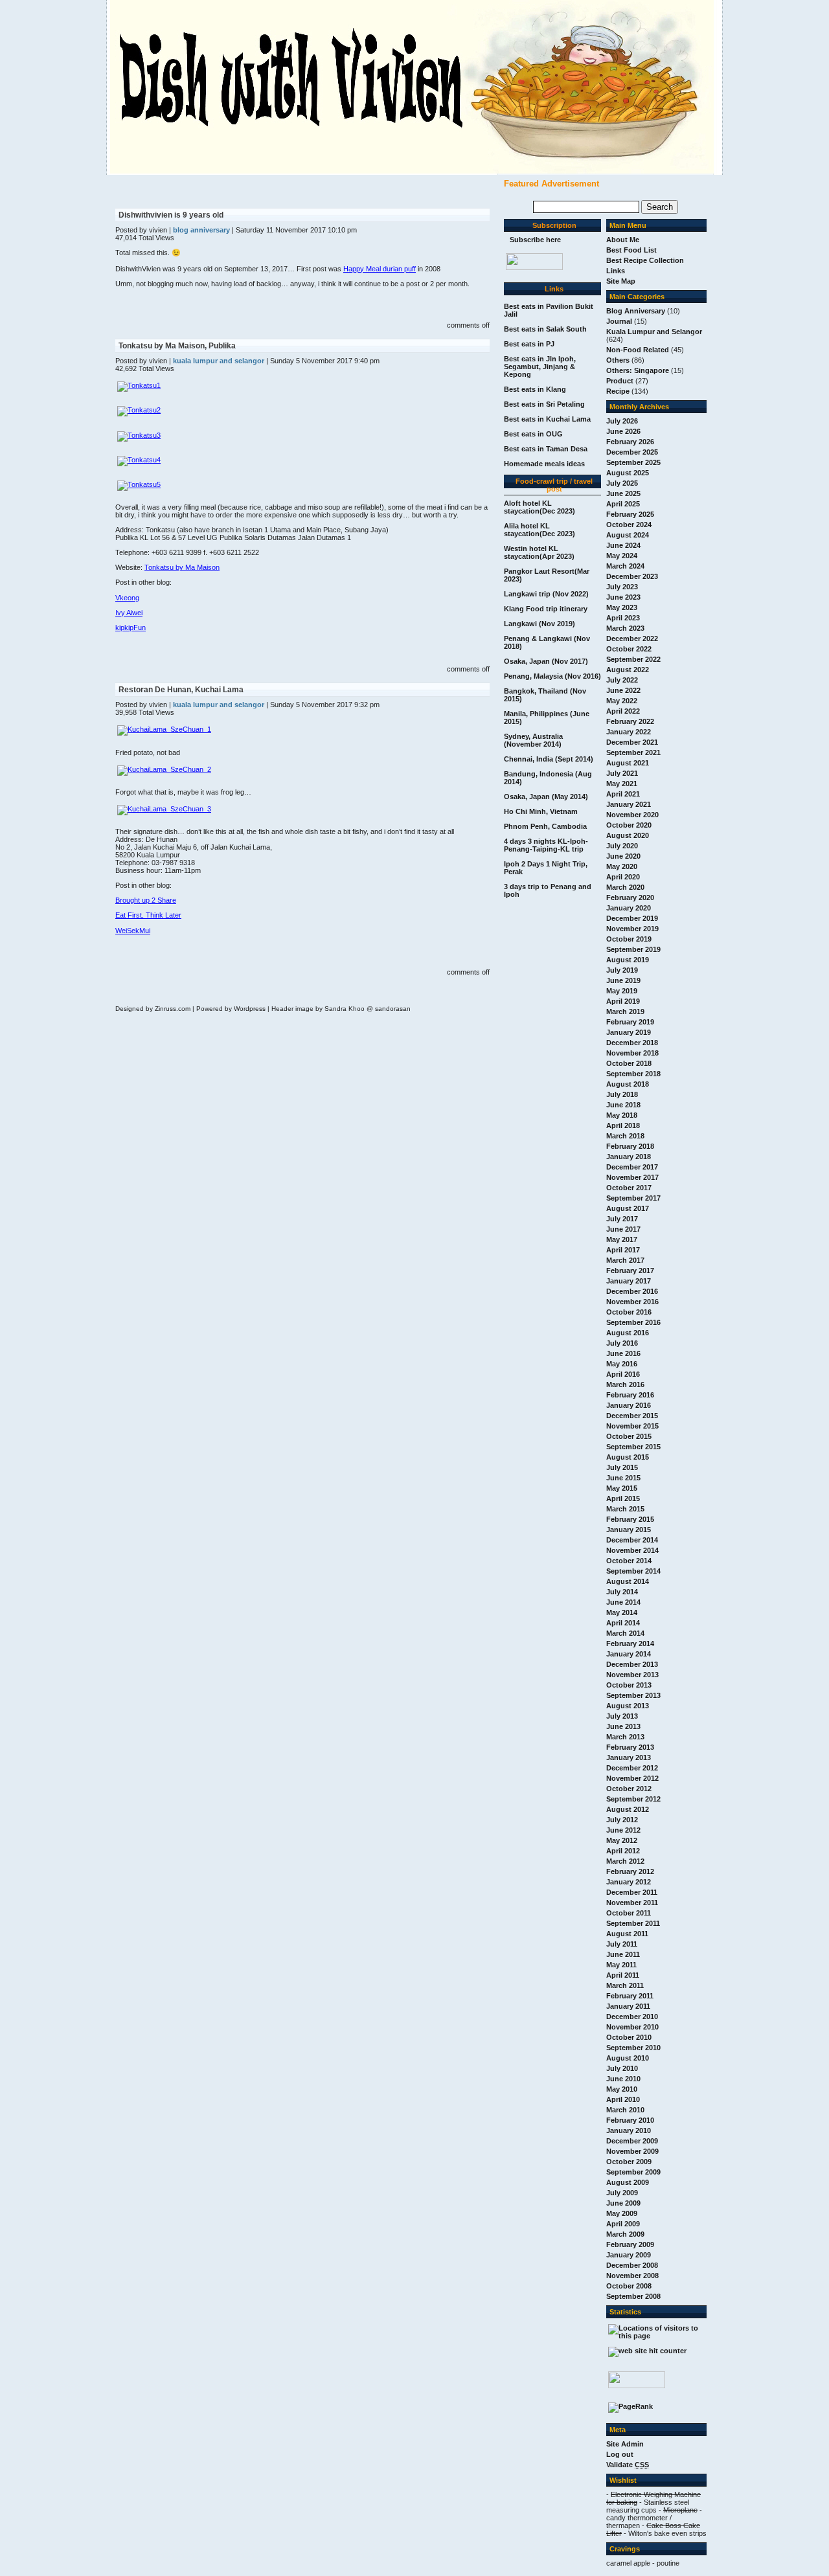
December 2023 (632, 576)
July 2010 (622, 2068)
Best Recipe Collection (645, 260)
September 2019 (633, 949)
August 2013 (628, 1706)
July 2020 (622, 846)
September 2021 (633, 752)
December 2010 (632, 2017)
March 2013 (625, 1737)
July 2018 (622, 1094)
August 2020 (628, 835)
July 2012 (622, 1820)
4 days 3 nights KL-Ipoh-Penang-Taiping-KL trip (546, 845)
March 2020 (625, 887)
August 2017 (628, 1208)
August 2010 (628, 2058)
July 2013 (622, 1716)
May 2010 (622, 2089)
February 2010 (630, 2120)
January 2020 (629, 908)
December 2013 (632, 1664)
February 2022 (630, 721)
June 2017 (623, 1229)
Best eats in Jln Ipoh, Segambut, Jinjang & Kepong (540, 367)
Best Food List (631, 250)
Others (618, 360)
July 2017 (622, 1219)
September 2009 (633, 2172)
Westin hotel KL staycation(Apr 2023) (539, 552)
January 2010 (629, 2130)
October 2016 (629, 1312)
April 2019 (623, 1001)
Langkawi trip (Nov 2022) (546, 594)
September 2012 (633, 1799)
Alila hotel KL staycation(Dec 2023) (539, 530)
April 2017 (623, 1250)
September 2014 (633, 1571)
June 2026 (623, 431)
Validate (628, 2465)
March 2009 (625, 2234)
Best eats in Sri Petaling (544, 404)
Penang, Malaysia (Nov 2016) (552, 676)
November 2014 (632, 1550)
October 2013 (629, 1685)
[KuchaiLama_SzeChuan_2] (164, 769)
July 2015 (622, 1467)
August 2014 (628, 1581)
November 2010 (632, 2027)
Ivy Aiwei (129, 613)
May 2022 (622, 701)
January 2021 (629, 804)
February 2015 (630, 1519)
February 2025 (630, 514)
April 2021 (623, 794)
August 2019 (628, 960)
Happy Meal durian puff (380, 269)
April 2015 (623, 1498)
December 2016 (632, 1291)
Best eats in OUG (533, 434)
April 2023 (623, 618)
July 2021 (622, 773)
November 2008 (632, 2276)
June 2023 (623, 597)
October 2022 (629, 649)
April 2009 (623, 2224)
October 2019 (629, 939)
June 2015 (623, 1478)
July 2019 (622, 970)
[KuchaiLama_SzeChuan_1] (164, 729)
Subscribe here (535, 240)
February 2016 (630, 1395)
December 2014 (632, 1540)
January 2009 (629, 2255)
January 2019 (629, 1032)
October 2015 (629, 1436)
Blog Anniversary (636, 311)
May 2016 (622, 1364)
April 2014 (623, 1623)
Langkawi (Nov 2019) (539, 624)
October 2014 (629, 1561)
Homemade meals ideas (544, 464)
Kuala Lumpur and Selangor (654, 332)
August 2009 (628, 2182)
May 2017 (622, 1239)
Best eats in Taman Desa (546, 449)
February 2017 (630, 1271)
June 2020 (623, 856)
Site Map (621, 281)
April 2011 (623, 1975)
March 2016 (625, 1384)
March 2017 (625, 1260)
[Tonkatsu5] (139, 484)
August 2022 (628, 670)
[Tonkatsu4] (139, 460)
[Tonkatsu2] (139, 410)
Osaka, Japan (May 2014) (546, 797)
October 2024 (629, 525)
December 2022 (632, 638)
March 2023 (625, 628)
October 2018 (629, 1063)
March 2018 (625, 1136)
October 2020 (629, 825)
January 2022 (629, 732)
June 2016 (623, 1353)
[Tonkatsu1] (139, 385)
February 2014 (630, 1644)
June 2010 (623, 2079)
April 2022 (623, 711)
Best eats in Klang (535, 389)
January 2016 (629, 1405)
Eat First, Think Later (148, 915)
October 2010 (629, 2037)
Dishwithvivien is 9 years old (171, 215)
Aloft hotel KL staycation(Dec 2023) (539, 507)
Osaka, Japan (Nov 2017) (546, 661)
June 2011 (623, 1954)
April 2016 (623, 1374)
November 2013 (632, 1675)
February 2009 (630, 2244)
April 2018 (623, 1125)
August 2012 (628, 1809)
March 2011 (625, 1985)
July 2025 (622, 483)
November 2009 (632, 2151)
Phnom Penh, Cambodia (545, 826)
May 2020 (622, 866)
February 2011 (630, 1996)
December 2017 (632, 1167)
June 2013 (623, 1726)
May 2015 (622, 1488)
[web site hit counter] (647, 2351)
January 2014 (629, 1654)
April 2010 (623, 2099)
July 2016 (622, 1343)
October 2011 (629, 1913)
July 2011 (622, 1944)
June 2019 (623, 980)
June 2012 (623, 1830)
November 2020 (632, 815)
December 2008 (632, 2265)
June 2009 (623, 2203)
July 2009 (622, 2193)
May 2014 (622, 1612)
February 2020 (630, 898)
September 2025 (633, 462)
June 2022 (623, 690)
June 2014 (623, 1602)
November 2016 (632, 1302)
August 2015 (628, 1457)
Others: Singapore (638, 370)
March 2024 (625, 566)
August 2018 (628, 1084)
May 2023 (622, 607)
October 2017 (629, 1188)
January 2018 (629, 1157)
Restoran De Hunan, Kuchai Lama (181, 690)
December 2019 (632, 918)
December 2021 (632, 742)
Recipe (618, 391)
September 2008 (633, 2296)
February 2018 (630, 1146)
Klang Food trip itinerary (546, 609)
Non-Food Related (638, 350)
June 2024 (623, 545)
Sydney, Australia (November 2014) (533, 740)
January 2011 (628, 2006)
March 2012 (625, 1861)
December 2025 (632, 452)
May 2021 (622, 784)
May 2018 (622, 1115)
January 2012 (629, 1882)
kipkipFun (131, 627)
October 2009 (629, 2162)
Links (616, 271)
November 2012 (632, 1778)
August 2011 (627, 1934)
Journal (619, 321)
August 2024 (628, 535)
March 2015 (625, 1509)
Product (620, 381)
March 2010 (625, 2110)
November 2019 (632, 929)
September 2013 (633, 1695)
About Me (623, 240)
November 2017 (632, 1177)
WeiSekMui (133, 931)
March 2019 (625, 1011)
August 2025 (628, 473)
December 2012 (632, 1768)
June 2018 (623, 1105)
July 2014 (622, 1592)
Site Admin (625, 2444)
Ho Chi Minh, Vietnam (541, 811)
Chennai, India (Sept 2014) (549, 759)
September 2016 (633, 1322)
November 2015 (632, 1426)
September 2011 (633, 1923)
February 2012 (630, 1871)
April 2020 (623, 877)
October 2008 (629, 2286)
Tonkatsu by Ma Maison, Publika (177, 346)
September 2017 (633, 1198)
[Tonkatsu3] (139, 435)
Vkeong (127, 598)
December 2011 (632, 1892)
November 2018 (632, 1053)
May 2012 (622, 1840)
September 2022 (633, 659)
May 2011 (621, 1965)
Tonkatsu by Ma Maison (182, 567)
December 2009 (632, 2141)
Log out (620, 2454)
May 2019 (622, 991)
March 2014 (625, 1633)
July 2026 (622, 421)
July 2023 (622, 587)
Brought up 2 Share (146, 900)
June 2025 (623, 493)
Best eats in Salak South (545, 329)
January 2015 (629, 1530)
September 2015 (633, 1447)
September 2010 (633, 2048)
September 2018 (633, 1074)
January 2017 (629, 1281)
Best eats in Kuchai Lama (547, 419)
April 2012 (623, 1851)
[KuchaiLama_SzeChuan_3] (164, 809)
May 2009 (622, 2213)
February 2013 (630, 1747)
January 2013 (629, 1757)
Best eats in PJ (529, 344)
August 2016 (628, 1333)
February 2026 (630, 442)
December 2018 (632, 1043)
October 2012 (629, 1789)
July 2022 (622, 680)
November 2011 (632, 1903)
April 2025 (623, 504)
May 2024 (622, 556)
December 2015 (632, 1416)
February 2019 (630, 1022)
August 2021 (628, 763)
